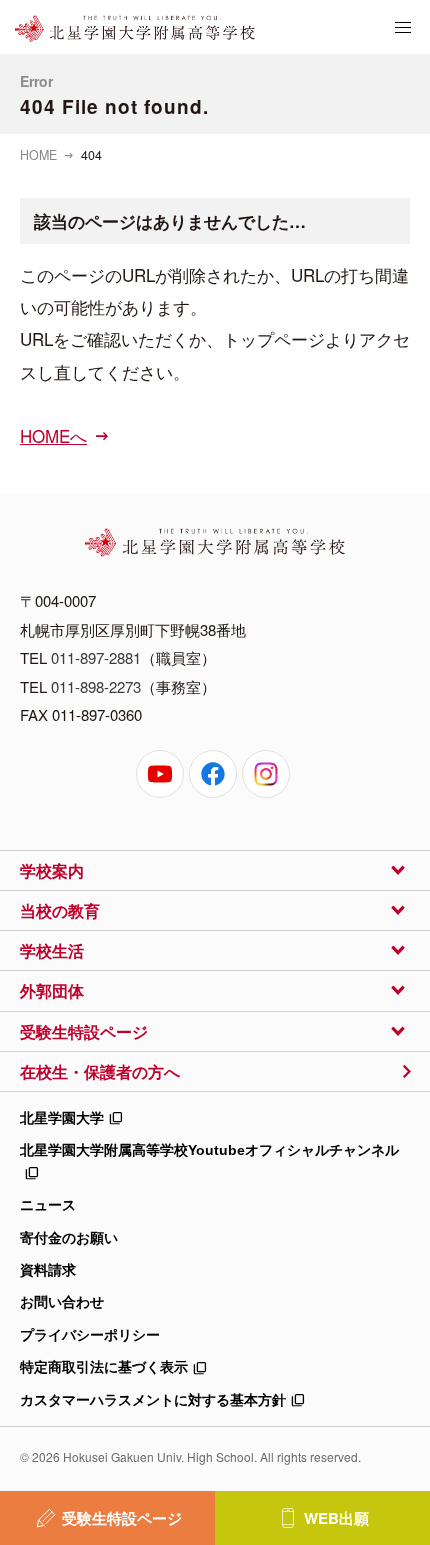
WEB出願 (336, 1518)
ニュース (48, 1205)
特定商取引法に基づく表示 (104, 1367)
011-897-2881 (96, 657)
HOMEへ (53, 435)
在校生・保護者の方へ (100, 1071)
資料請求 (48, 1270)
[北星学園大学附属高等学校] (135, 29)
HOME (38, 155)
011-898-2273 (96, 686)
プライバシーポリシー (90, 1335)
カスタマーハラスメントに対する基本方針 (153, 1400)
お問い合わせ (62, 1302)
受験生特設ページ (122, 1518)
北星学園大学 (62, 1118)
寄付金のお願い (69, 1238)
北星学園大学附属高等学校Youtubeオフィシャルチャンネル (209, 1150)
